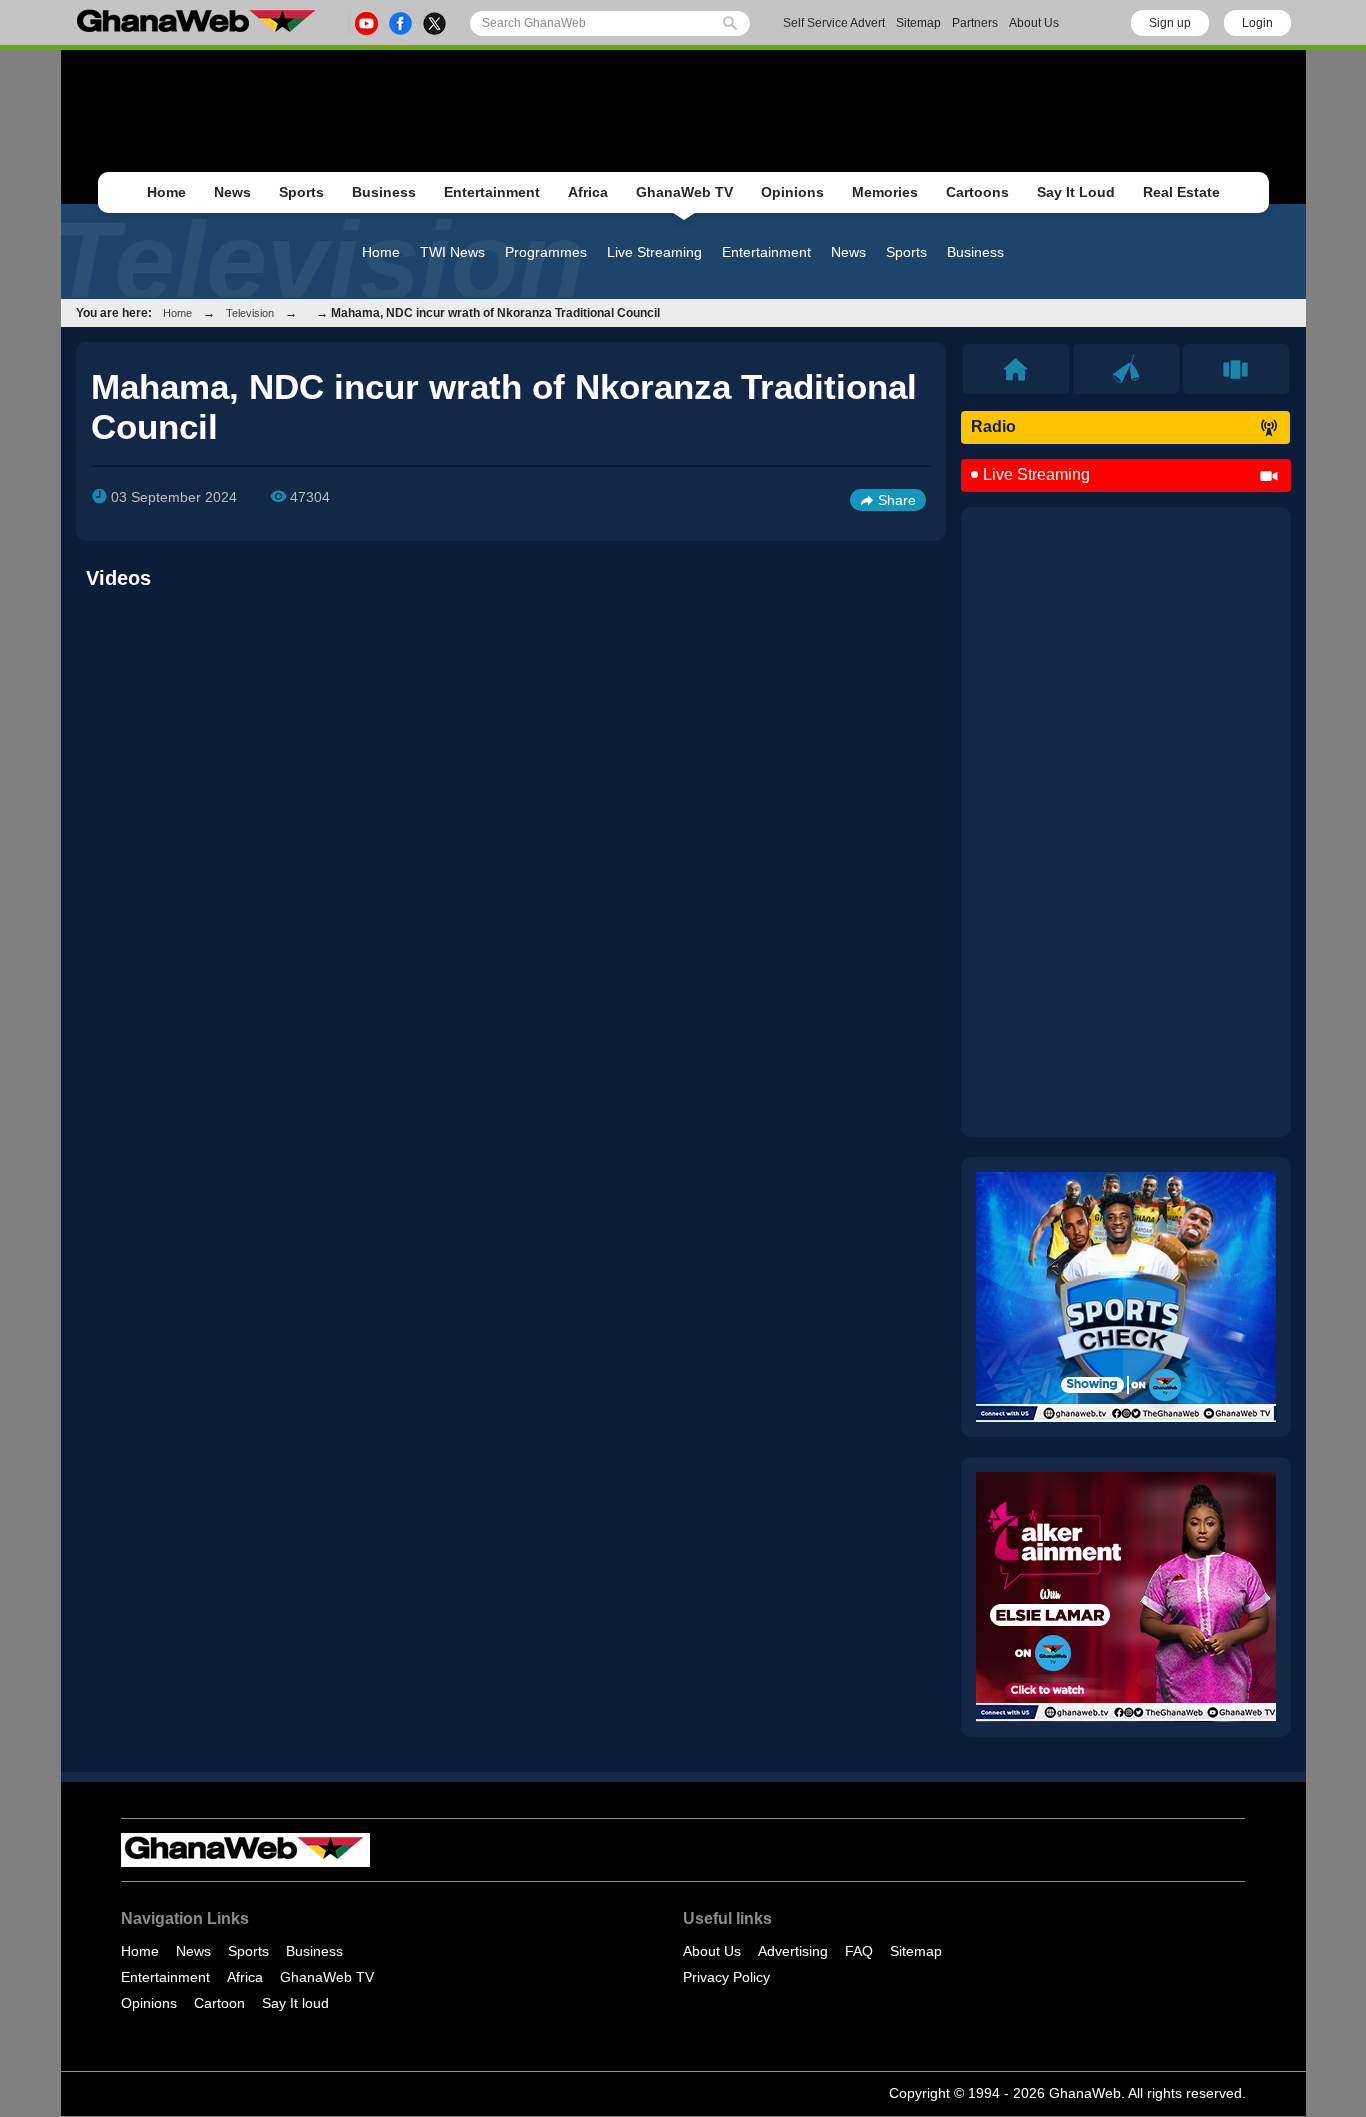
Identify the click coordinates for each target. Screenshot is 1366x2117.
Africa (588, 192)
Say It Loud (1076, 192)
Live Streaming (654, 252)
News (232, 192)
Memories (885, 192)
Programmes (546, 252)
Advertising (793, 1951)
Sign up (1170, 23)
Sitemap (918, 23)
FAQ (859, 1951)
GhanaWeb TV (684, 192)
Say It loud (295, 2003)
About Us (1034, 23)
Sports (301, 192)
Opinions (792, 192)
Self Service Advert (834, 23)
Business (384, 192)
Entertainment (492, 192)
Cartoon (219, 2003)
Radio (993, 426)
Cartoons (977, 192)
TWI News (452, 252)
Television (250, 313)
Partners (975, 23)
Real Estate (1181, 192)
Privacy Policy (726, 1977)
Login (1257, 23)
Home (166, 192)
